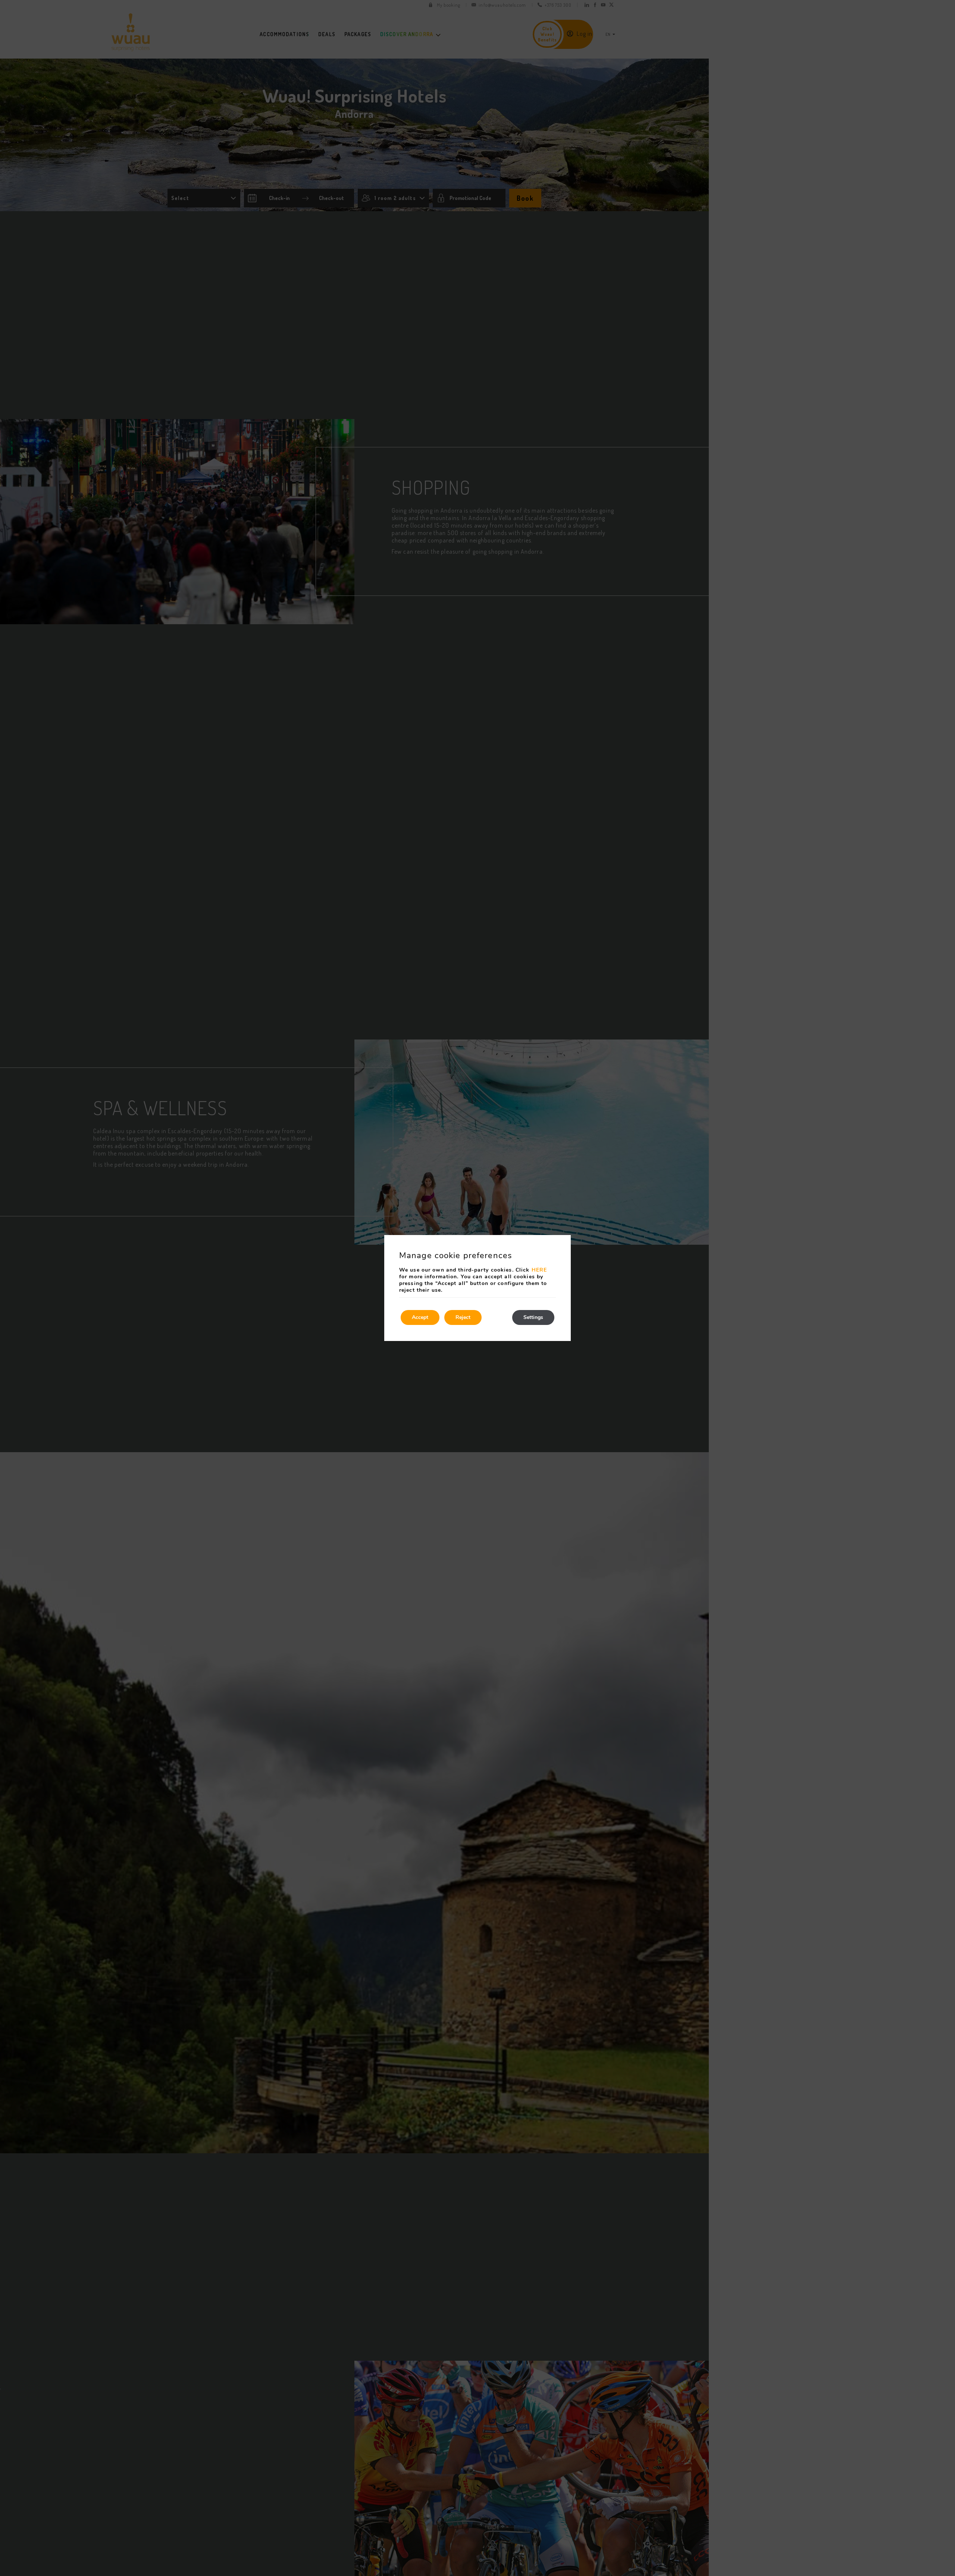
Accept (420, 1317)
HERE (539, 1270)
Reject (463, 1317)
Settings (533, 1317)
